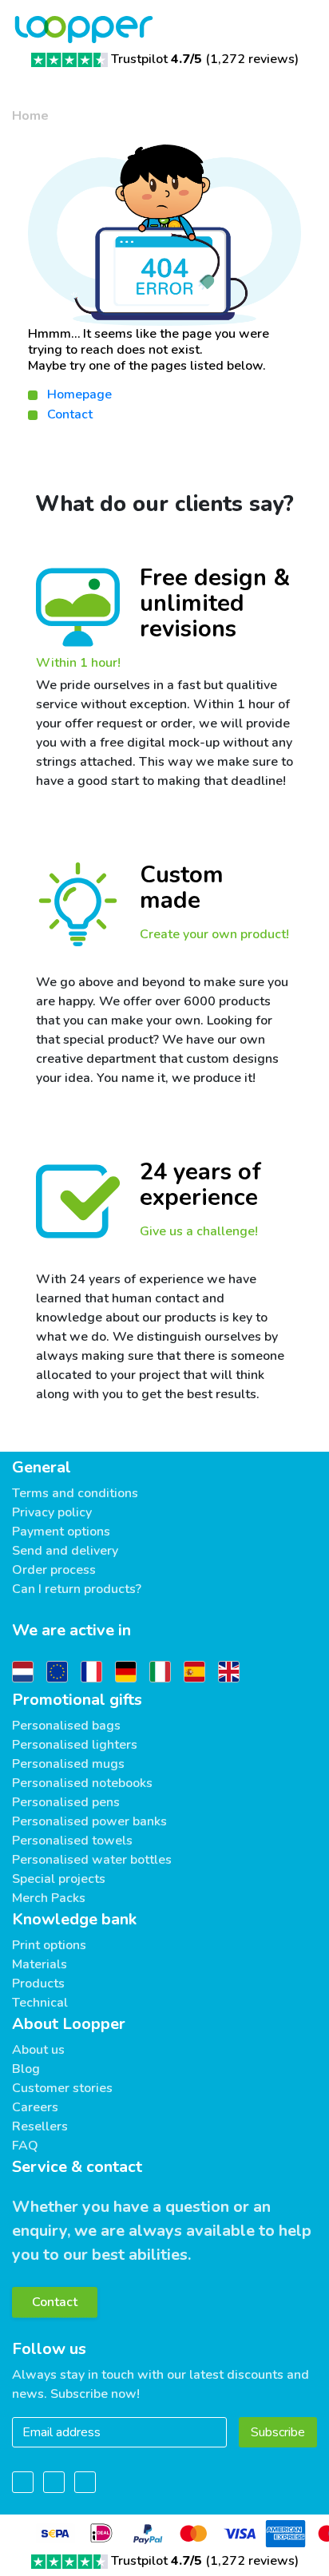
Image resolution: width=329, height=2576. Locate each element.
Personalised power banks (89, 1821)
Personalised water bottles (92, 1860)
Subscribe (278, 2432)
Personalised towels (72, 1841)
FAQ (25, 2146)
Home (30, 116)
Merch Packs (49, 1898)
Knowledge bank (74, 1919)
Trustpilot (157, 59)
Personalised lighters (75, 1745)
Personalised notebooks (82, 1783)
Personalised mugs (68, 1764)
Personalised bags (66, 1726)
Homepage (79, 394)
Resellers (40, 2126)
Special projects (59, 1879)
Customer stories (62, 2088)
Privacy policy (52, 1512)
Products (38, 1984)
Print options (49, 1945)
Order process (54, 1570)
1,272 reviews (252, 59)
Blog (26, 2069)
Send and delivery (65, 1551)
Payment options (61, 1532)
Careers (35, 2107)
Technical (40, 2003)
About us (38, 2050)
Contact (70, 414)
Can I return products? (77, 1589)
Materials (40, 1964)
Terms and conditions (75, 1493)
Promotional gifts (77, 1700)
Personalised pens (66, 1802)
